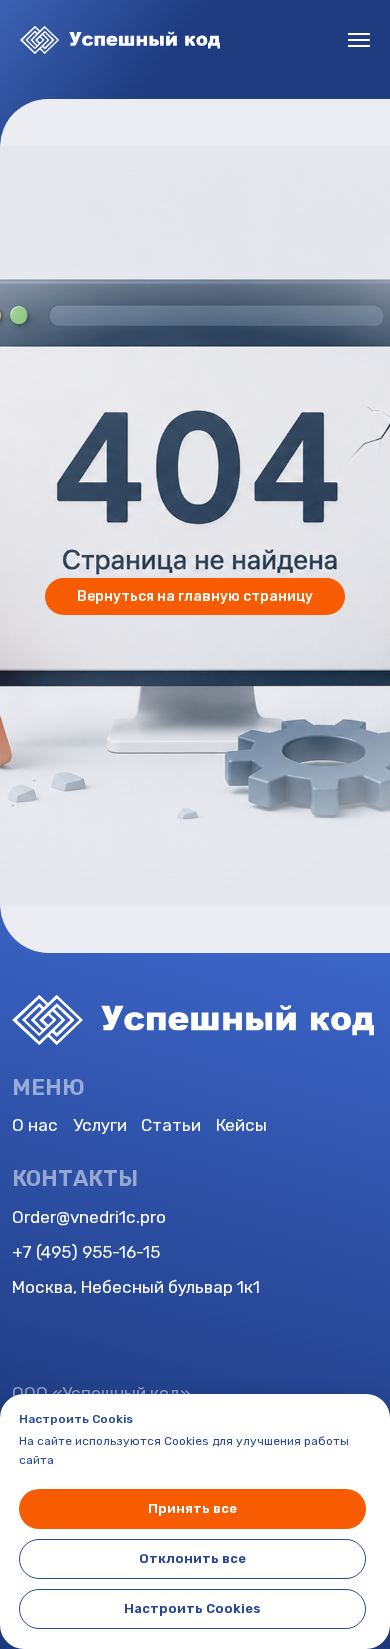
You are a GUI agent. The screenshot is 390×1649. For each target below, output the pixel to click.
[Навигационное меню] (359, 40)
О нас (35, 1125)
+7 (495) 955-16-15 (86, 1252)
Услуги (100, 1125)
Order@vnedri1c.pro (89, 1217)
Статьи (171, 1125)
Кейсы (241, 1125)
